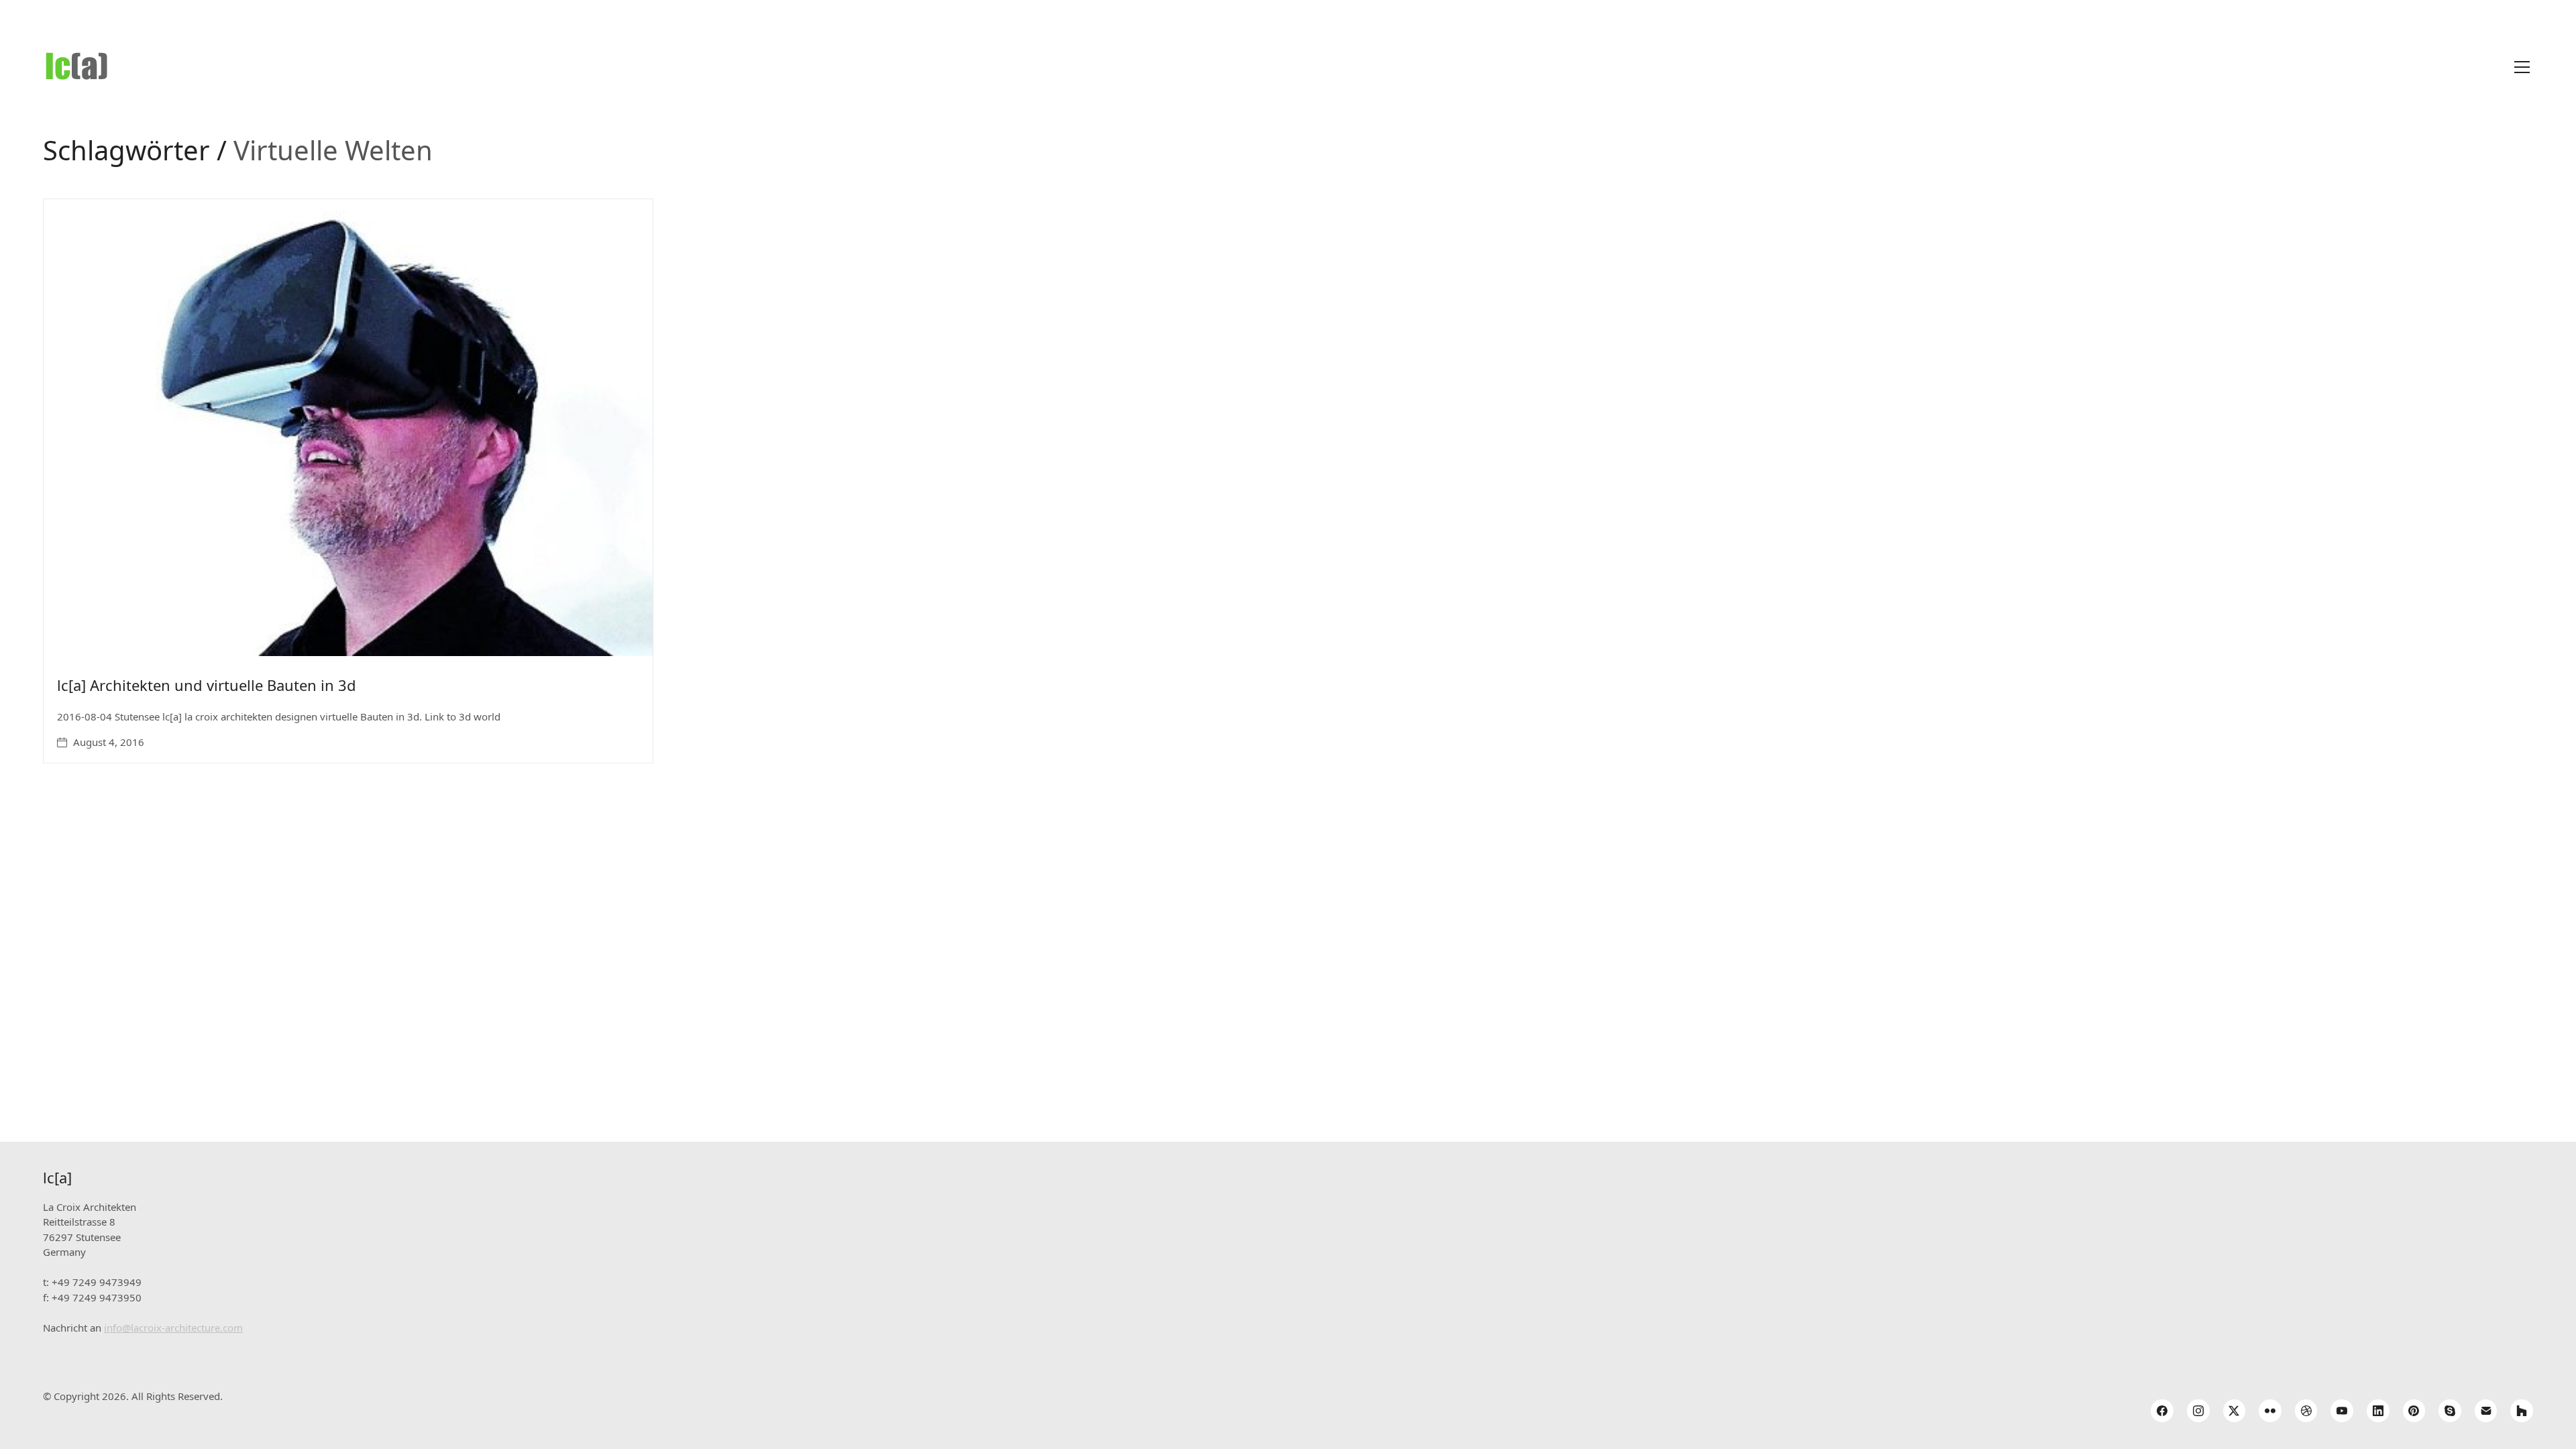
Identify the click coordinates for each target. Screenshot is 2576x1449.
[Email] (2486, 1411)
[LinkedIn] (2378, 1411)
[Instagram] (2198, 1411)
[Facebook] (2162, 1411)
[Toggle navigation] (2522, 67)
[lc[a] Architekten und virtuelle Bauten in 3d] (348, 428)
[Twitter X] (2235, 1411)
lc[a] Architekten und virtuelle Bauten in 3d (207, 685)
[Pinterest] (2414, 1411)
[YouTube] (2342, 1411)
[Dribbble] (2306, 1411)
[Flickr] (2270, 1411)
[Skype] (2450, 1411)
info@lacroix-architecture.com (173, 1328)
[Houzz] (2522, 1411)
